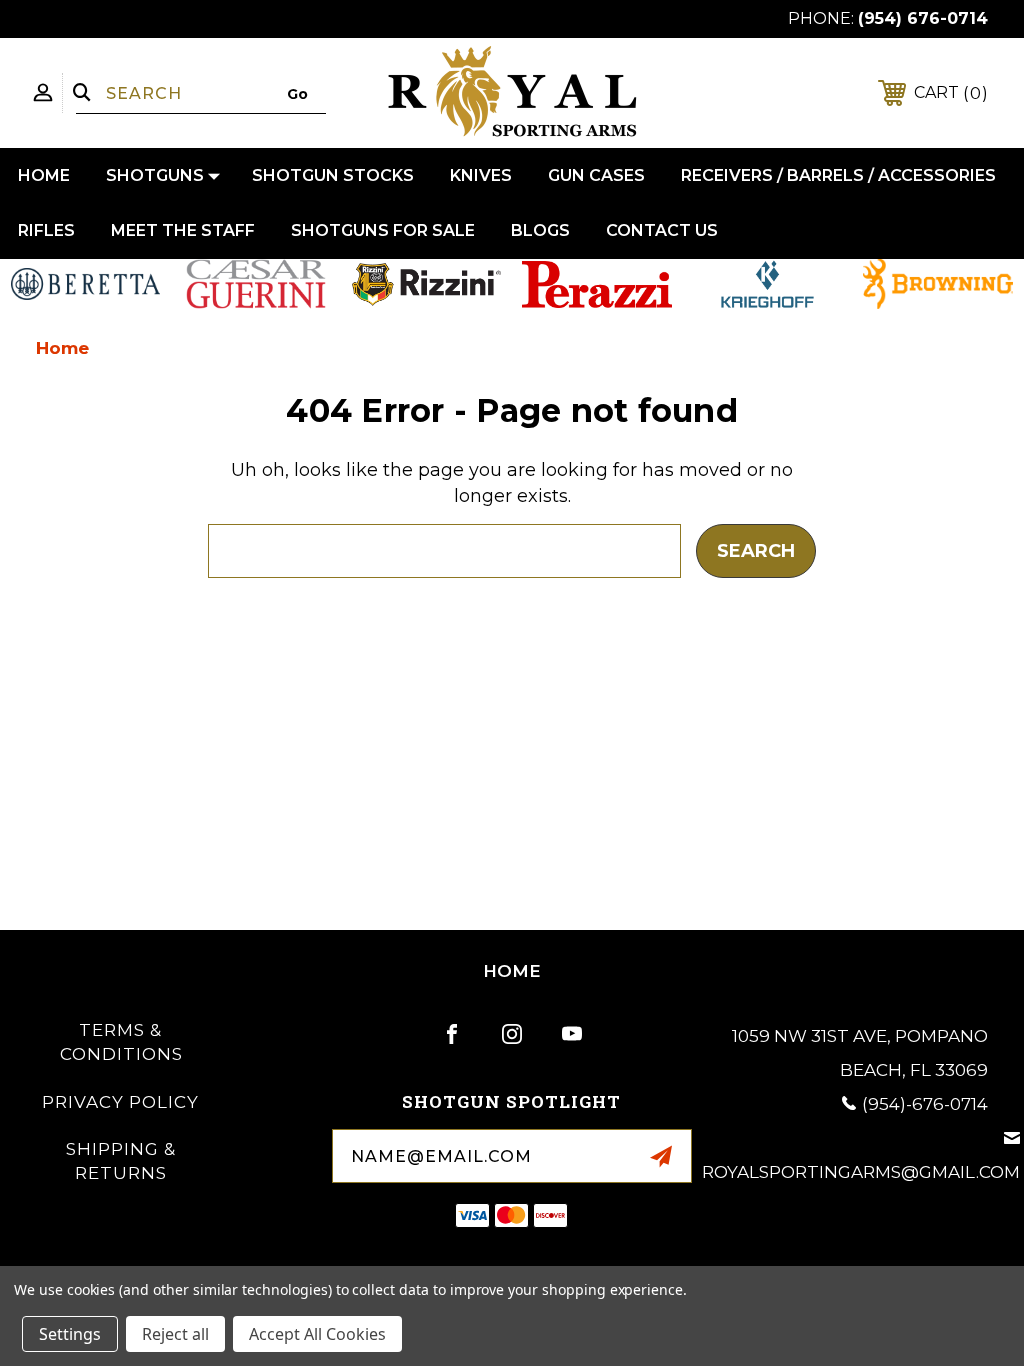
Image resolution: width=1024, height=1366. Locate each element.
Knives (481, 175)
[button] (86, 284)
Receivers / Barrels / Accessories (838, 175)
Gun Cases (596, 175)
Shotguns (155, 175)
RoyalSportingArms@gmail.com (861, 1172)
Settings (70, 1334)
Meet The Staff (183, 230)
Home (44, 175)
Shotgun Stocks (333, 175)
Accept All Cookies (317, 1334)
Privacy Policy (120, 1102)
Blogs (540, 230)
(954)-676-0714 (925, 1104)
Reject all (175, 1334)
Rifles (46, 230)
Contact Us (662, 230)
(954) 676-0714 (923, 18)
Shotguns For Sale (383, 230)
